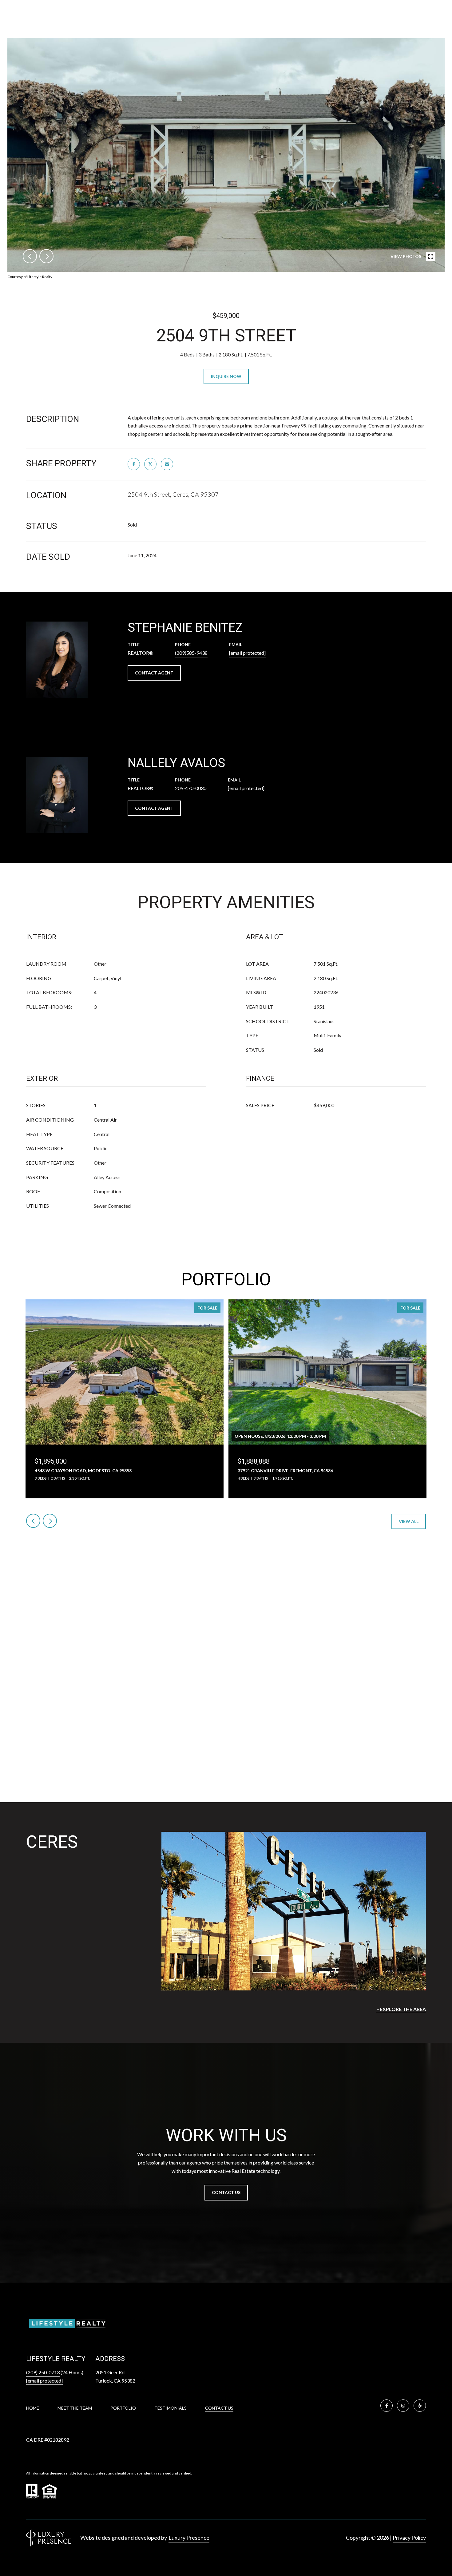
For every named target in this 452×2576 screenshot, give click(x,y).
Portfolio (123, 2408)
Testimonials (170, 2408)
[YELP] (420, 2406)
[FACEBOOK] (387, 2406)
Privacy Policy (409, 2538)
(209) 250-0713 (43, 2372)
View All (409, 1521)
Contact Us (219, 2408)
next (46, 256)
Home (33, 2408)
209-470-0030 (191, 788)
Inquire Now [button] (226, 376)
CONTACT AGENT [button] (154, 673)
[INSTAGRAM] (403, 2406)
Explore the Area (403, 2009)
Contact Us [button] (226, 2192)
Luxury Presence (189, 2538)
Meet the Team (75, 2408)
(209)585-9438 (191, 653)
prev (30, 256)
